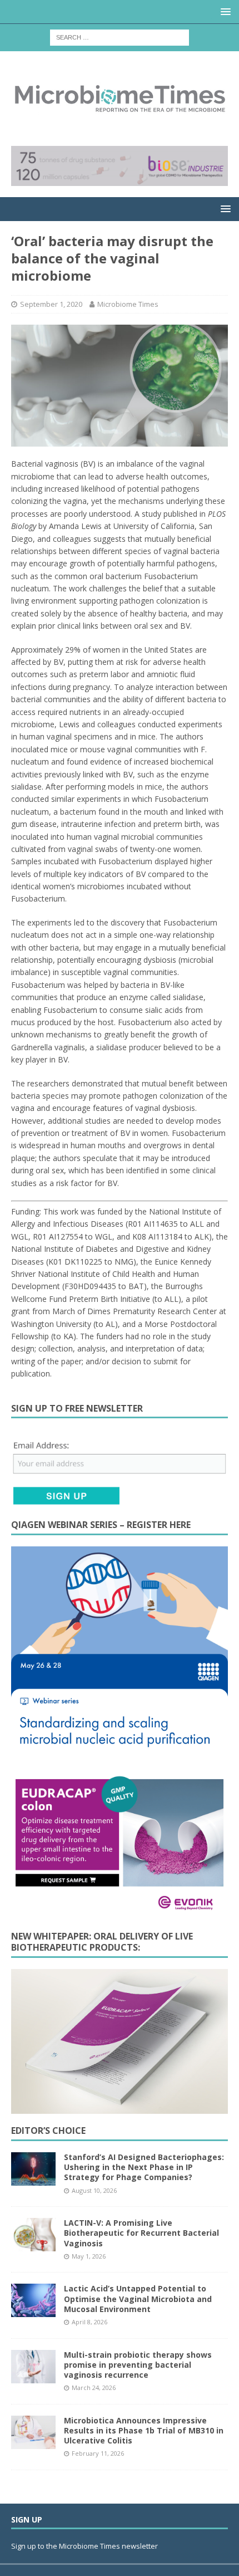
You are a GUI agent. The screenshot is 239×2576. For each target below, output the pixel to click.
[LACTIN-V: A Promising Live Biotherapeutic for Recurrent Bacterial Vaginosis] (33, 2235)
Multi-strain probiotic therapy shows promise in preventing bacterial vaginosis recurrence (138, 2365)
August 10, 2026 (94, 2190)
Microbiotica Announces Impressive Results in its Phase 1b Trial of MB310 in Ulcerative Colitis (144, 2430)
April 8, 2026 (89, 2322)
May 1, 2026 (89, 2256)
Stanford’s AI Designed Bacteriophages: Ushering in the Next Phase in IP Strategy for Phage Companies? (144, 2167)
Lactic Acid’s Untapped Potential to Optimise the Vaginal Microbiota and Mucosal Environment (138, 2298)
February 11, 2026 (98, 2453)
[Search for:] (120, 36)
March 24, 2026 (94, 2388)
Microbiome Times (128, 304)
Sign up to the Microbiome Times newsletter (85, 2546)
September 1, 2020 (51, 304)
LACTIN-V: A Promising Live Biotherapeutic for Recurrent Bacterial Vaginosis (141, 2233)
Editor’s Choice (48, 2131)
